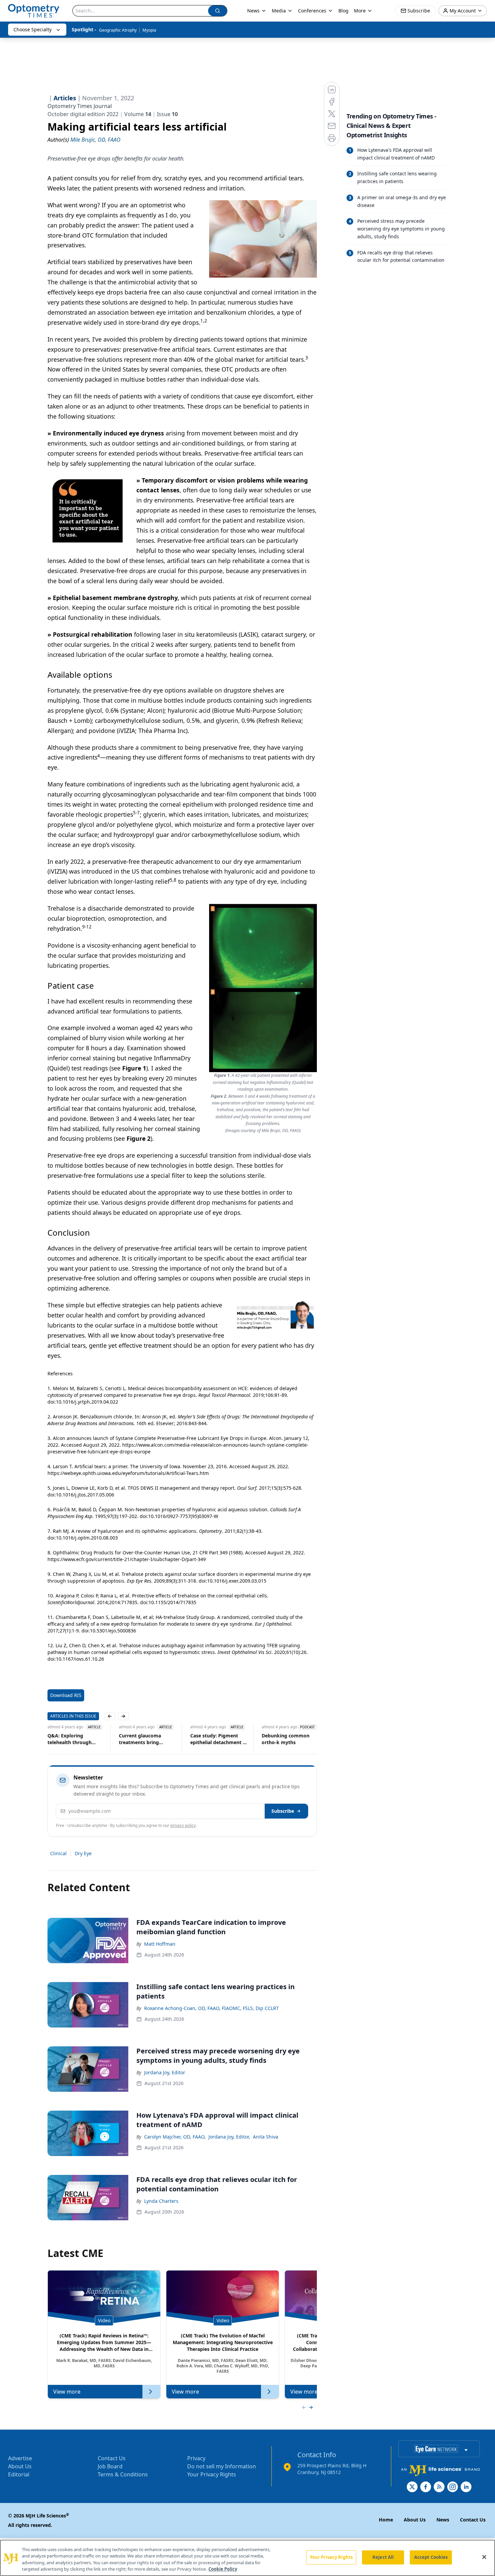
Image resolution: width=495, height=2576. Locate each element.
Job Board (110, 2466)
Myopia (149, 30)
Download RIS (66, 1695)
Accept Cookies (431, 2557)
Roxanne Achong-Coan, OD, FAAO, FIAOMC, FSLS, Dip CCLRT (211, 2008)
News (253, 11)
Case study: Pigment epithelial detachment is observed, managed (208, 1739)
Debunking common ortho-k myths (275, 1739)
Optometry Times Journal (80, 106)
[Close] (484, 2557)
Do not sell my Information (222, 2466)
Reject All (383, 2557)
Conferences (312, 11)
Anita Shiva (266, 2137)
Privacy (196, 2458)
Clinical (58, 1853)
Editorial (19, 2474)
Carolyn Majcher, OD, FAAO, (175, 2137)
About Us (20, 2466)
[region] (247, 2558)
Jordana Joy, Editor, (229, 2137)
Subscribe (283, 1811)
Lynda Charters (161, 2201)
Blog (343, 11)
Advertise (20, 2458)
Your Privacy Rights (212, 2474)
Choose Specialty (32, 29)
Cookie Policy (223, 2569)
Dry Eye (83, 1853)
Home (386, 2520)
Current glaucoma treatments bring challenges (129, 1739)
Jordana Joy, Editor (165, 2072)
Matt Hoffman (160, 1944)
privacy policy (183, 1825)
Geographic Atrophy (118, 30)
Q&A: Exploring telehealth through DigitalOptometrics (59, 1739)
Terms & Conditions (123, 2474)
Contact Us (112, 2458)
